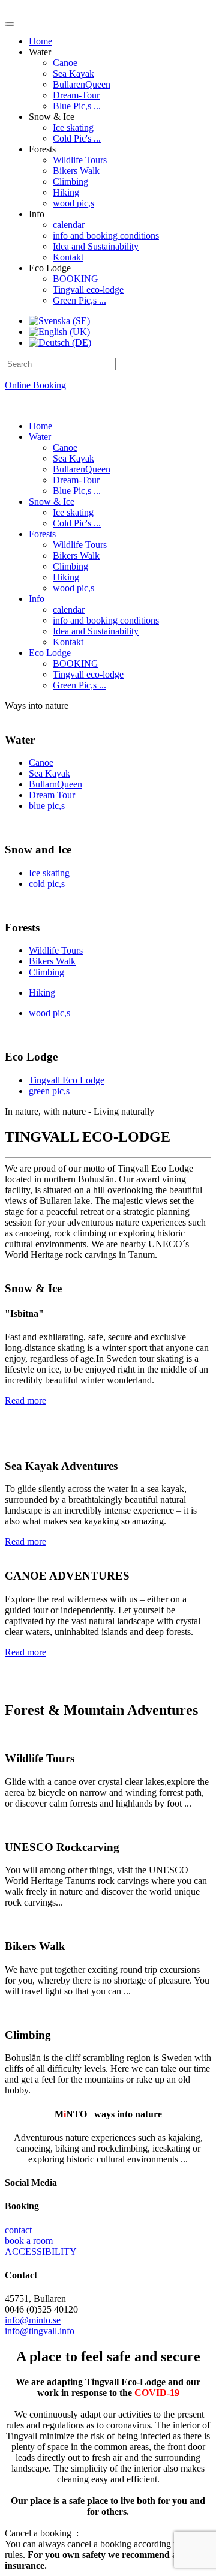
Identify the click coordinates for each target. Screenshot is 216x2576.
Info (37, 599)
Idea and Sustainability (96, 246)
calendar (69, 225)
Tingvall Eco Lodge (67, 1080)
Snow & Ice (52, 501)
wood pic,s (73, 203)
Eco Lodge (50, 653)
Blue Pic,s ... (77, 106)
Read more (25, 1401)
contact (18, 2230)
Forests (42, 534)
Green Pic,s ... (79, 300)
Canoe (65, 63)
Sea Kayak (73, 74)
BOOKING (76, 279)
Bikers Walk (76, 171)
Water (40, 437)
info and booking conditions (106, 236)
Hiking (66, 192)
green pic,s (49, 1091)
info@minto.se (33, 2320)
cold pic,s (47, 884)
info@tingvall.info (40, 2331)
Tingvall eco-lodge (88, 290)
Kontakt (68, 257)
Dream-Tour (76, 95)
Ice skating (73, 128)
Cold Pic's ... (77, 138)
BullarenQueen (82, 84)
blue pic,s (47, 806)
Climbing (70, 182)
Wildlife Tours (80, 160)
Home (40, 41)
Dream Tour (52, 795)
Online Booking (35, 385)
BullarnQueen (55, 784)
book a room (29, 2241)
